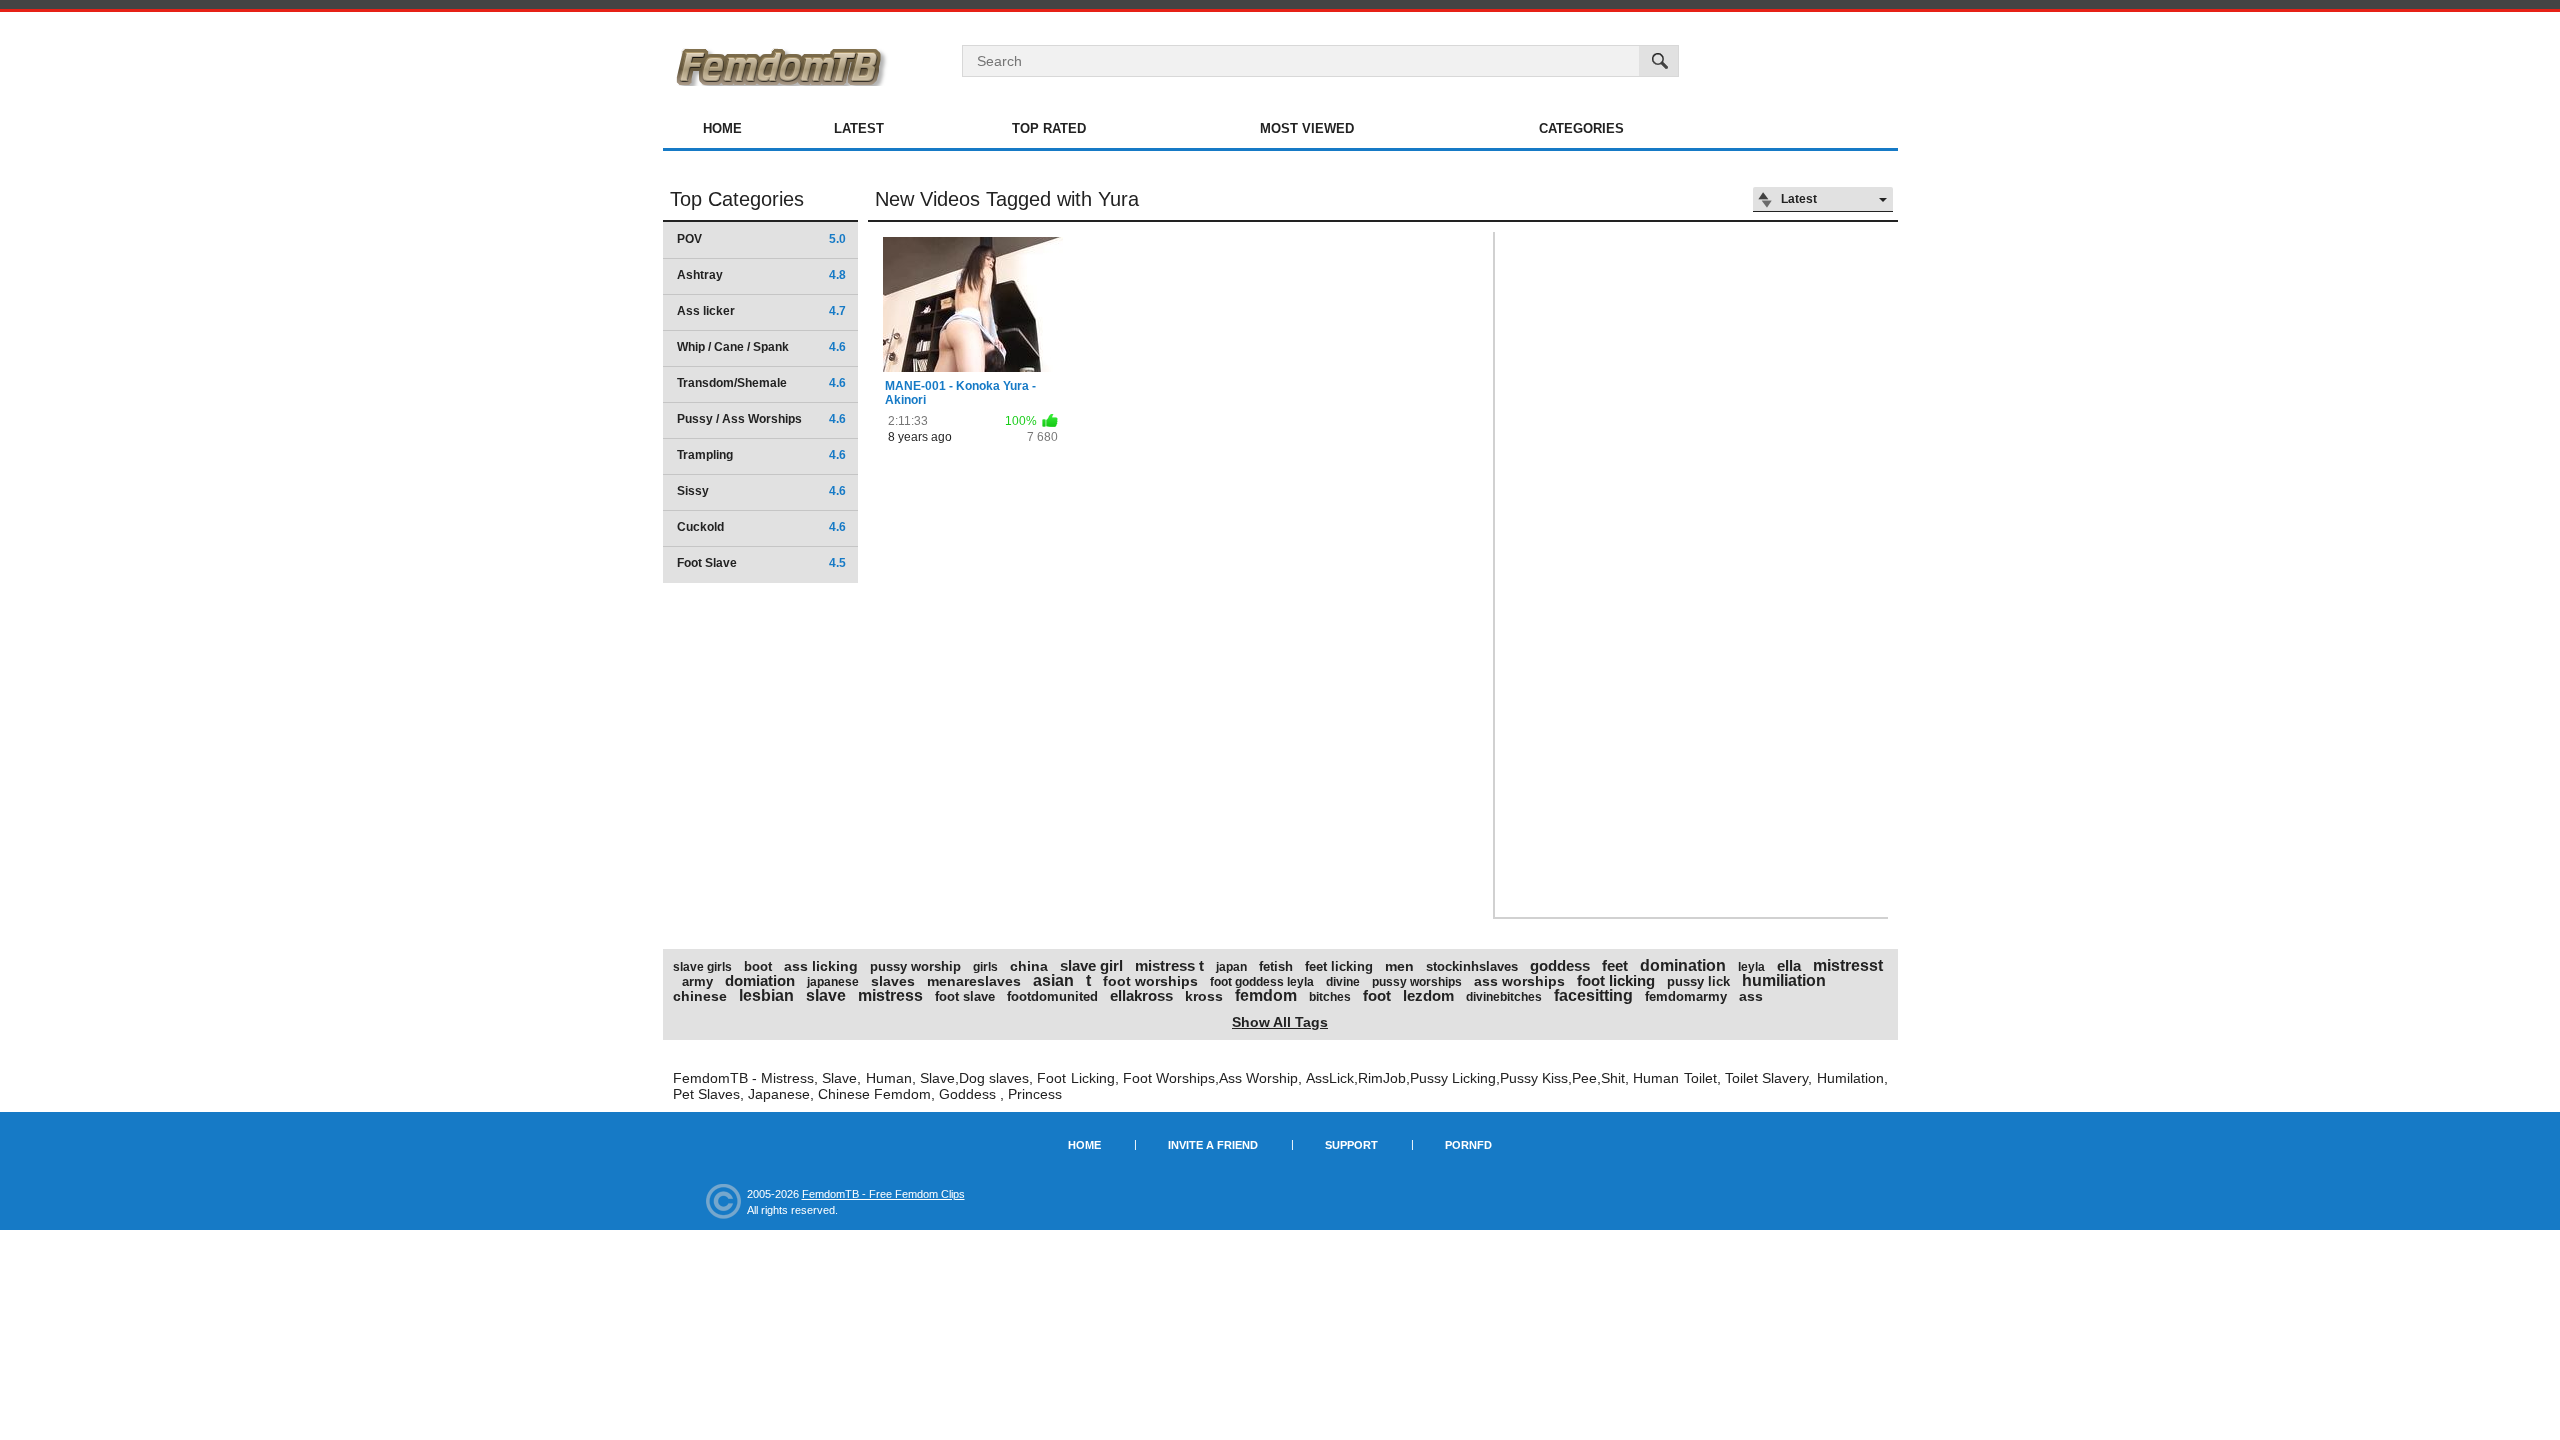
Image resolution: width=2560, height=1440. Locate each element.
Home (722, 128)
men (1399, 966)
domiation (760, 980)
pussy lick (1698, 981)
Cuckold (761, 527)
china (1029, 966)
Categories (1581, 128)
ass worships (1519, 981)
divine (1343, 982)
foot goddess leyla (1262, 982)
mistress (890, 995)
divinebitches (1504, 997)
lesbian (766, 995)
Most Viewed (1307, 128)
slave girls (702, 967)
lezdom (1428, 995)
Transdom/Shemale (761, 383)
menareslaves (974, 981)
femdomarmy (1686, 996)
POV (761, 239)
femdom (1266, 995)
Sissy (761, 491)
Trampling (761, 455)
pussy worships (1417, 982)
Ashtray (761, 275)
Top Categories (737, 199)
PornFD (1468, 1145)
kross (1204, 996)
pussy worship (915, 966)
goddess (1560, 965)
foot (1377, 995)
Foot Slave (761, 563)
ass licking (821, 966)
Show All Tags (1280, 1022)
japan (1231, 967)
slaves (893, 981)
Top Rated (1049, 128)
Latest (859, 128)
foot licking (1616, 980)
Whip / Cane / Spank (761, 347)
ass (1751, 996)
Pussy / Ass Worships (761, 419)
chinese (700, 996)
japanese (833, 982)
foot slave (965, 996)
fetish (1276, 966)
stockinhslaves (1472, 966)
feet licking (1339, 966)
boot (758, 966)
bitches (1330, 997)
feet (1615, 965)
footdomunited (1052, 996)
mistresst (1848, 965)
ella (1789, 965)
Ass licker (761, 311)
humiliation (1784, 980)
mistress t (1169, 965)
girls (985, 967)
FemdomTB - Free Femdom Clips (883, 1194)
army (697, 981)
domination (1683, 965)
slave (826, 995)
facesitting (1593, 995)
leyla (1751, 967)
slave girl (1091, 965)
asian (1053, 980)
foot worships (1150, 981)
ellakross (1141, 995)
